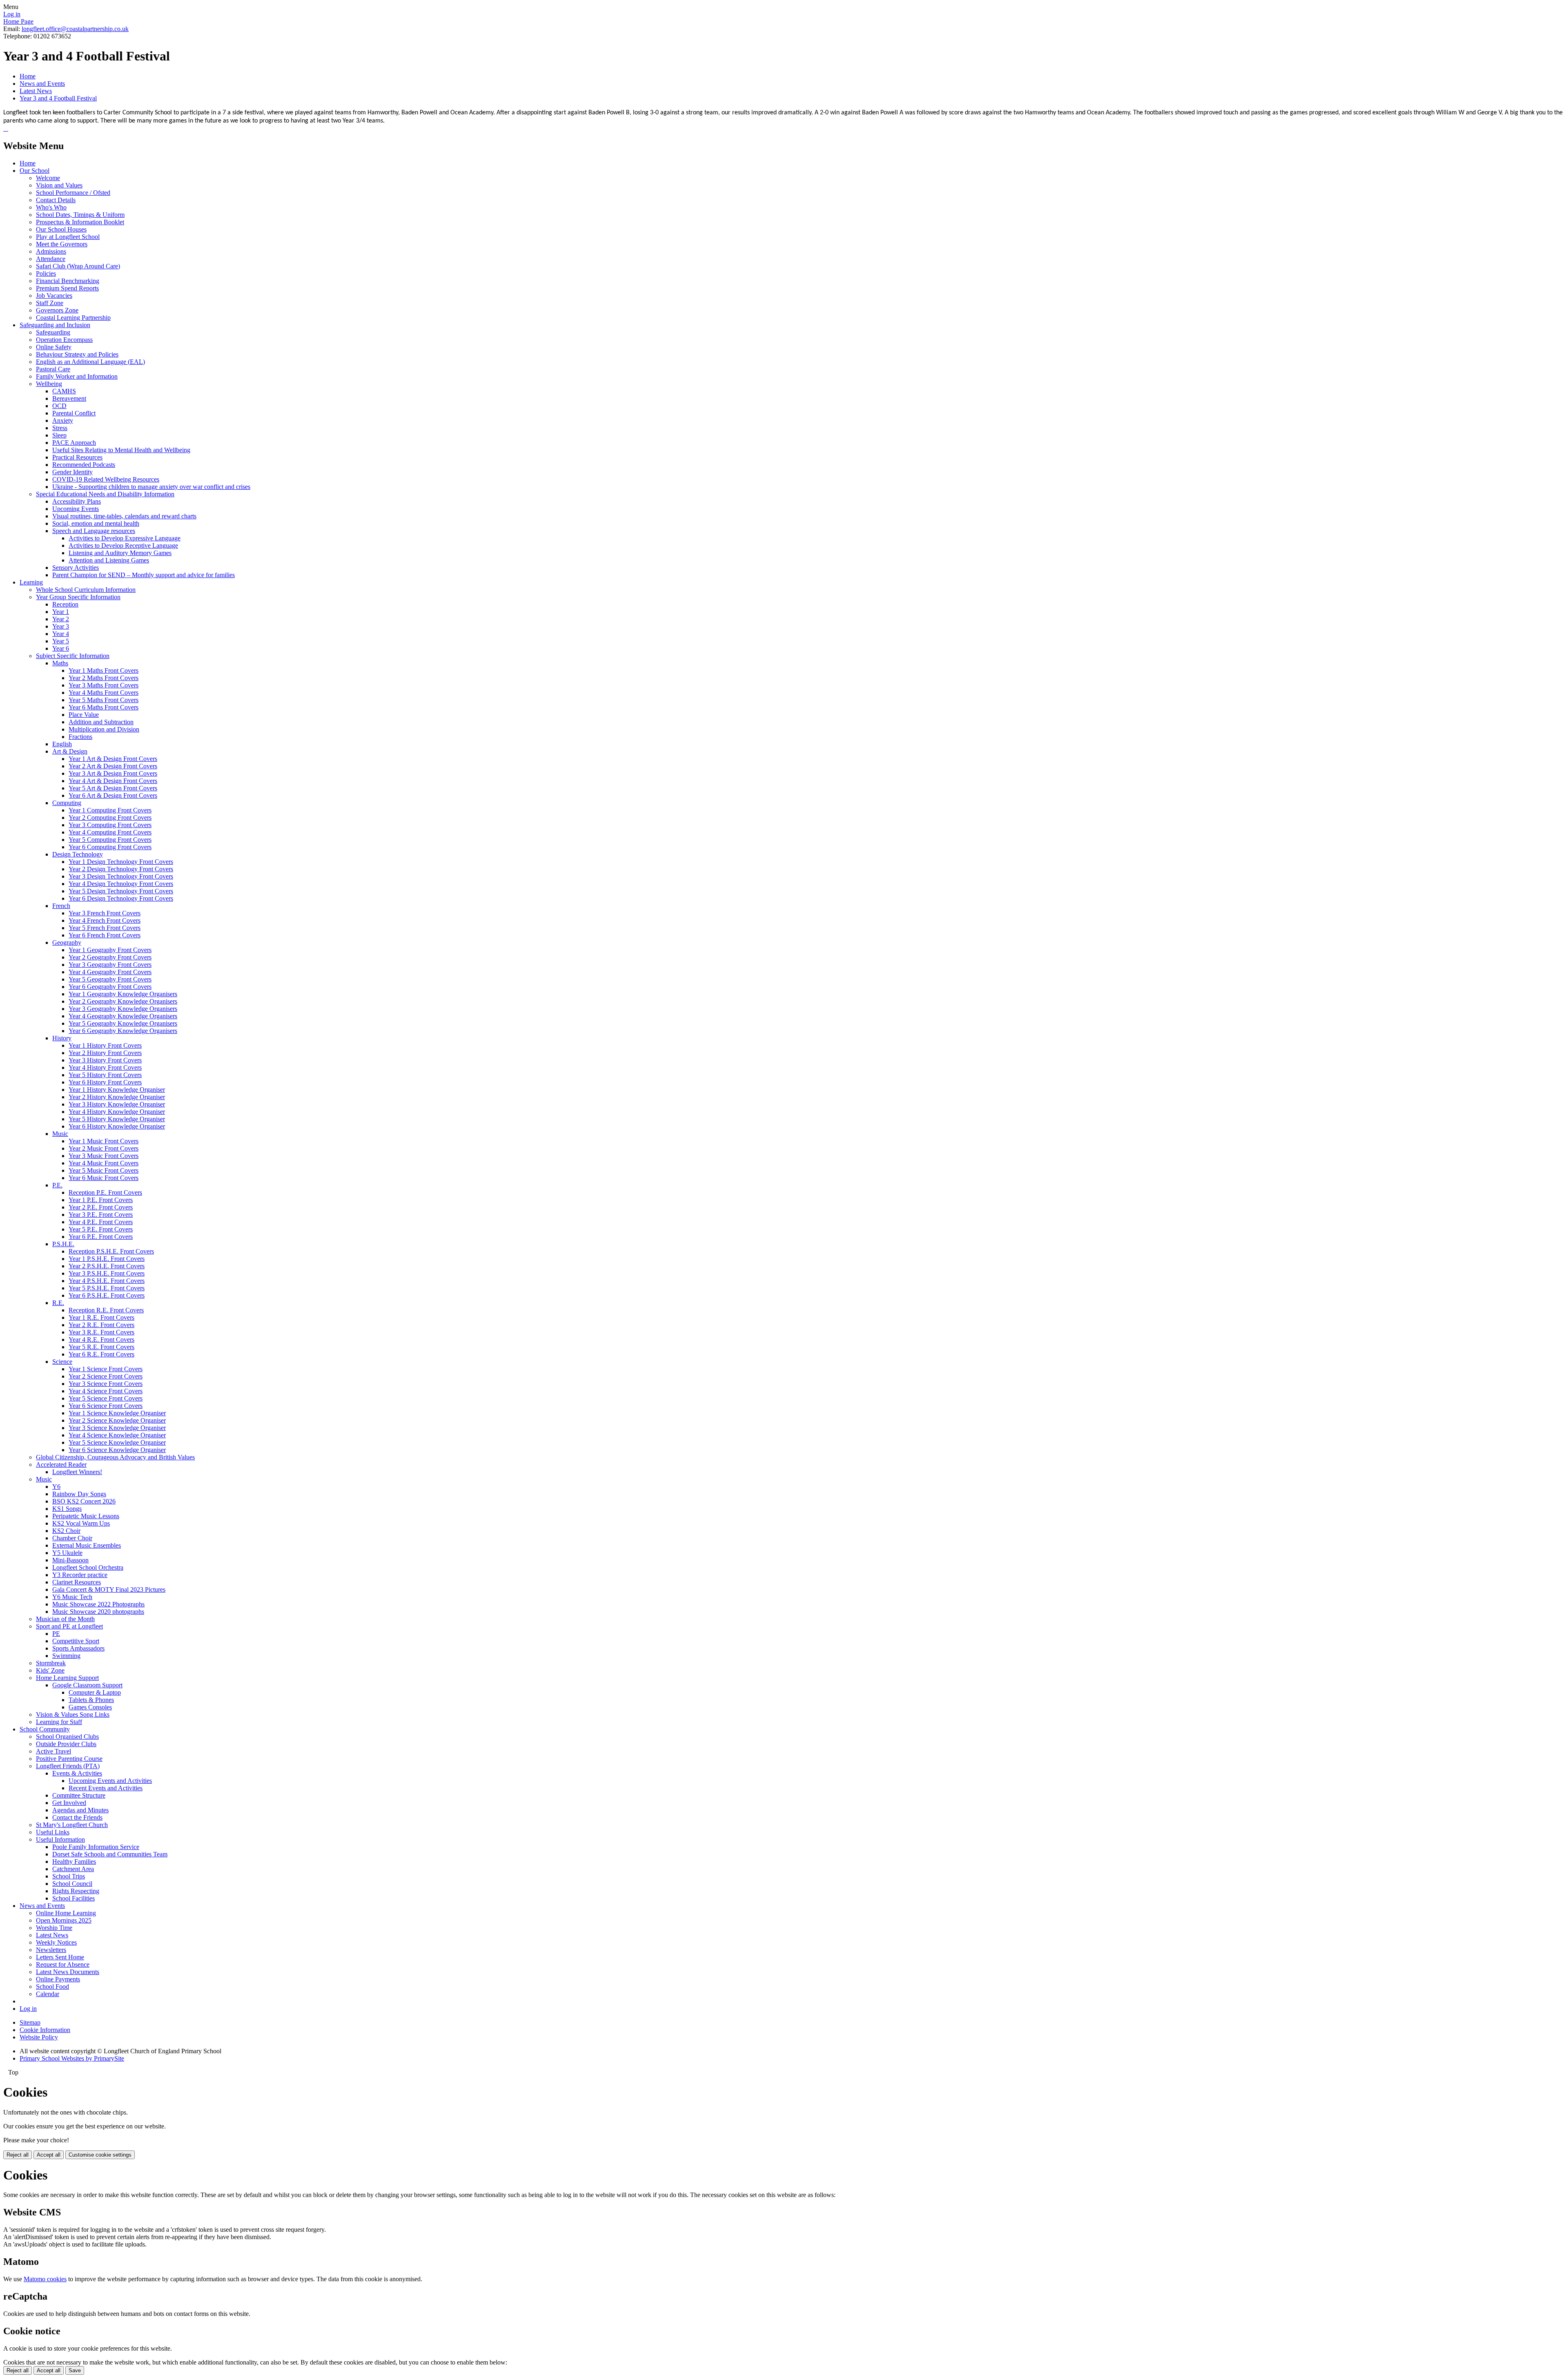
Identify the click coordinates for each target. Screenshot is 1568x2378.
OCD (59, 406)
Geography (67, 942)
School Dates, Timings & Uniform (80, 215)
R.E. (58, 1303)
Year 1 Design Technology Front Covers (121, 862)
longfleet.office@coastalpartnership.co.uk (75, 29)
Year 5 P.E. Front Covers (101, 1229)
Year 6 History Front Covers (105, 1082)
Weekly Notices (56, 1942)
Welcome (48, 178)
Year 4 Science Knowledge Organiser (117, 1435)
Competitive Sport (76, 1641)
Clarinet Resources (77, 1582)
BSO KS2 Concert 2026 (84, 1501)
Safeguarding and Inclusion (55, 325)
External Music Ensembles (87, 1545)
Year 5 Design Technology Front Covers (121, 891)
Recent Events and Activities (106, 1788)
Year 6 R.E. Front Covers (101, 1354)
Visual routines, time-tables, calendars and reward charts (124, 516)
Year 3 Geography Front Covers (110, 965)
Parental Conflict (74, 413)
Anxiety (63, 420)
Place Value (84, 715)
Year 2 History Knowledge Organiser (117, 1097)
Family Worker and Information (77, 376)
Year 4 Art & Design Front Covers (113, 781)
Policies (46, 273)
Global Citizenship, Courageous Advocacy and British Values (115, 1457)
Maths (60, 663)
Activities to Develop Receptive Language (123, 545)
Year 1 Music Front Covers (104, 1141)
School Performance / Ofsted (73, 193)
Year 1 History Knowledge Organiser (117, 1090)
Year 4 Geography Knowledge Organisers (123, 1016)
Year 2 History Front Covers (105, 1053)
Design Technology (78, 854)
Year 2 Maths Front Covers (104, 678)
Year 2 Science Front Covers (106, 1376)
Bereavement (69, 398)
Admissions (51, 251)
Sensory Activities (76, 568)
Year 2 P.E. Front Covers (101, 1207)
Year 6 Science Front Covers (106, 1406)
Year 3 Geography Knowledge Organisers (123, 1009)
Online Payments (58, 1979)
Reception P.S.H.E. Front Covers (111, 1251)
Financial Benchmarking (68, 281)
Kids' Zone (50, 1670)
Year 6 (61, 648)
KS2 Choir (66, 1531)
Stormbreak (51, 1663)
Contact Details (56, 200)
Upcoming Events (76, 509)
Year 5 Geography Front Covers (110, 979)
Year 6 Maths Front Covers (104, 707)
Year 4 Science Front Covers (106, 1391)
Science (62, 1362)
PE (56, 1634)
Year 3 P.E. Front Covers (101, 1215)
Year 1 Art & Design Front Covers (113, 759)
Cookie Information (45, 2030)
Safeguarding (53, 332)
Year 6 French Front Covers (105, 935)
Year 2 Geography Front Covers (110, 957)
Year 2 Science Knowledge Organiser (117, 1420)
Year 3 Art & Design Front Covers (113, 773)
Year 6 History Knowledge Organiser (117, 1126)
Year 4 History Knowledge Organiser (117, 1112)
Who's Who (51, 207)
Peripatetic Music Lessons (86, 1516)
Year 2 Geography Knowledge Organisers (123, 1001)
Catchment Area (73, 1869)
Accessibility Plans (77, 501)
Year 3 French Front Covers (105, 913)
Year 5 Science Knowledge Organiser (117, 1442)
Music (60, 1134)
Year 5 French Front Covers (105, 928)
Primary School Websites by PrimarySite (72, 2058)
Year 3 (61, 626)
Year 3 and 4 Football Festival (58, 98)
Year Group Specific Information (78, 597)
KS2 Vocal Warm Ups (81, 1523)
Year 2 (61, 619)
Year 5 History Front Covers (105, 1075)
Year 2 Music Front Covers (104, 1148)
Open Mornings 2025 (64, 1920)
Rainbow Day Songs (79, 1494)
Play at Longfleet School (68, 237)
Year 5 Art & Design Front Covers (113, 788)
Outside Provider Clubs (66, 1744)
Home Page (18, 21)
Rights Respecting (76, 1891)
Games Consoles (90, 1707)
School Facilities (73, 1898)
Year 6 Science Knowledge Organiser (117, 1450)
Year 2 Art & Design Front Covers (113, 766)
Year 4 (61, 634)
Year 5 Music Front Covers (104, 1170)
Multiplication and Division (104, 729)
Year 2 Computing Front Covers (110, 818)
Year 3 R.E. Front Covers (101, 1332)
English (62, 744)
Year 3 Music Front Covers (104, 1156)
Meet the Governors (62, 244)
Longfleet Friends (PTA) (68, 1766)
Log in (12, 14)
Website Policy (39, 2037)
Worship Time (54, 1928)
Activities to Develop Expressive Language (125, 538)
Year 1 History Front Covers (105, 1045)
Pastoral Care (53, 369)
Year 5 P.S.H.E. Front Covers (107, 1288)
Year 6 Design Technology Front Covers (121, 898)
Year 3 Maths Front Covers (104, 685)
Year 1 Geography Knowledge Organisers (123, 994)
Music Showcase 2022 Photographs (98, 1604)
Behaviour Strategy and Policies (77, 354)
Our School (35, 171)
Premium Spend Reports (67, 288)
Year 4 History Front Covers (105, 1067)
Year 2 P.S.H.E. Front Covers (107, 1266)
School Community (45, 1729)
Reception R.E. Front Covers (106, 1310)
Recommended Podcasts (84, 465)
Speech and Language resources (94, 531)
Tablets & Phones (91, 1700)
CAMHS (64, 391)
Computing (67, 803)
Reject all (18, 2155)
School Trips (69, 1876)
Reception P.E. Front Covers (105, 1192)
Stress (60, 428)
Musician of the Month (65, 1619)
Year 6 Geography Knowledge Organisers (123, 1031)
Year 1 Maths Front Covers (104, 670)
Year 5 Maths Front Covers (104, 700)
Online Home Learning (66, 1913)
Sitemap (30, 2022)
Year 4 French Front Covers (105, 920)
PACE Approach (74, 443)
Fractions (80, 737)
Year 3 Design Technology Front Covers (121, 876)
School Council (72, 1884)
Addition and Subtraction (101, 722)
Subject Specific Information (73, 656)
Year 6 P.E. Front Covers (101, 1237)
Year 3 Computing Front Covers (110, 825)
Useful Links (53, 1832)
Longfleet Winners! (77, 1472)
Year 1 (61, 612)
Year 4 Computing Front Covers (110, 832)
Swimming (66, 1656)
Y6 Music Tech (72, 1597)
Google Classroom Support (87, 1685)
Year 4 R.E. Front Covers (101, 1340)
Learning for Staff (59, 1722)
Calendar (48, 1994)
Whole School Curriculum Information (86, 590)
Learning (31, 582)
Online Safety (54, 347)
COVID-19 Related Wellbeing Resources (106, 479)
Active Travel (53, 1751)
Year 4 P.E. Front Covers (101, 1222)
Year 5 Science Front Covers (106, 1398)
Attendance (51, 259)
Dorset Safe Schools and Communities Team (110, 1854)
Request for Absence (63, 1964)
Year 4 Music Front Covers (104, 1163)
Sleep (59, 435)
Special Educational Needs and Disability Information (105, 494)
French (61, 906)
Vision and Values (59, 185)
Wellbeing (49, 384)
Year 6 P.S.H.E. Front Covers (107, 1295)
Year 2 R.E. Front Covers (101, 1325)
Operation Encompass (64, 340)
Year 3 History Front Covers (105, 1060)
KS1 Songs (67, 1509)
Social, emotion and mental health (96, 523)
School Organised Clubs (67, 1737)
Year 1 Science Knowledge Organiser (117, 1413)
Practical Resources (77, 457)
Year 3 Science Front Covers (106, 1384)
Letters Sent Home (60, 1957)
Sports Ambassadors (78, 1648)
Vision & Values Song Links (73, 1714)
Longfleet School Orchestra (88, 1567)
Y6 (56, 1487)
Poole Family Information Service (96, 1847)
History (62, 1038)
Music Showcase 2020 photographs (98, 1612)
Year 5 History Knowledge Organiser (117, 1119)
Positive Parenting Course (69, 1759)
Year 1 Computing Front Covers (110, 810)
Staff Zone (50, 303)
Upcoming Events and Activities (110, 1781)
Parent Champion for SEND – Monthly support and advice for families (144, 575)
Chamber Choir (72, 1538)
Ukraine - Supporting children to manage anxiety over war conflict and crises (151, 487)
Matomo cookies (45, 2279)
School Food (52, 1986)
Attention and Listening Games (109, 560)
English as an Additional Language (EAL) (90, 362)
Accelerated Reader (61, 1464)
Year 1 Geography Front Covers (110, 950)
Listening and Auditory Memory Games (120, 553)
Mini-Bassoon (70, 1560)
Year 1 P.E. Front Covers (101, 1200)
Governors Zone (57, 310)
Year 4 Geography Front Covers (110, 972)
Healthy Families (74, 1862)
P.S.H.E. (63, 1244)
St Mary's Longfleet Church (72, 1825)
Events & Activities (77, 1773)
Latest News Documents (68, 1972)
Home (28, 76)
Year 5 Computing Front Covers (110, 840)
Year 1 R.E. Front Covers (101, 1317)
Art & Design (70, 751)
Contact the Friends (77, 1817)
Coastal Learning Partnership (73, 318)
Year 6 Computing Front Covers (110, 847)
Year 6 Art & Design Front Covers (113, 795)
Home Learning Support (67, 1678)
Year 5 (61, 641)
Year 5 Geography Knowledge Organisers (123, 1023)
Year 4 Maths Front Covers (104, 693)
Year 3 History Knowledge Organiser (117, 1104)
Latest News (36, 91)
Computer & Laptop (95, 1692)
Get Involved (69, 1803)
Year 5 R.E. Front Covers (101, 1347)
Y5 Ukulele (67, 1553)
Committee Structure (79, 1795)
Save (75, 2370)
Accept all (49, 2155)
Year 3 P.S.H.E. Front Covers (107, 1273)
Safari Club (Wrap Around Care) (78, 266)
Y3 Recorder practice (80, 1575)
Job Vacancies (54, 296)
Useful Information (60, 1839)
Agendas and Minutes (80, 1810)
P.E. (57, 1185)
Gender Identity (72, 472)
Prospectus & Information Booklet (80, 222)
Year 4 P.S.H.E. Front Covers (107, 1281)
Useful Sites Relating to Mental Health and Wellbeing (121, 450)
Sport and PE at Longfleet (69, 1626)
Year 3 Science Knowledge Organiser (117, 1428)
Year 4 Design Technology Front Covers (121, 884)
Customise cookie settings (100, 2155)
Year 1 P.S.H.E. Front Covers (107, 1259)
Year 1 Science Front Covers (106, 1369)
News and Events (42, 84)
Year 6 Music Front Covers (104, 1178)
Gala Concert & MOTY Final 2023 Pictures (109, 1589)
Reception (65, 604)
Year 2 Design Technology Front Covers (121, 869)
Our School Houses (61, 229)
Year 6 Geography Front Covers (110, 987)
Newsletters (51, 1950)
